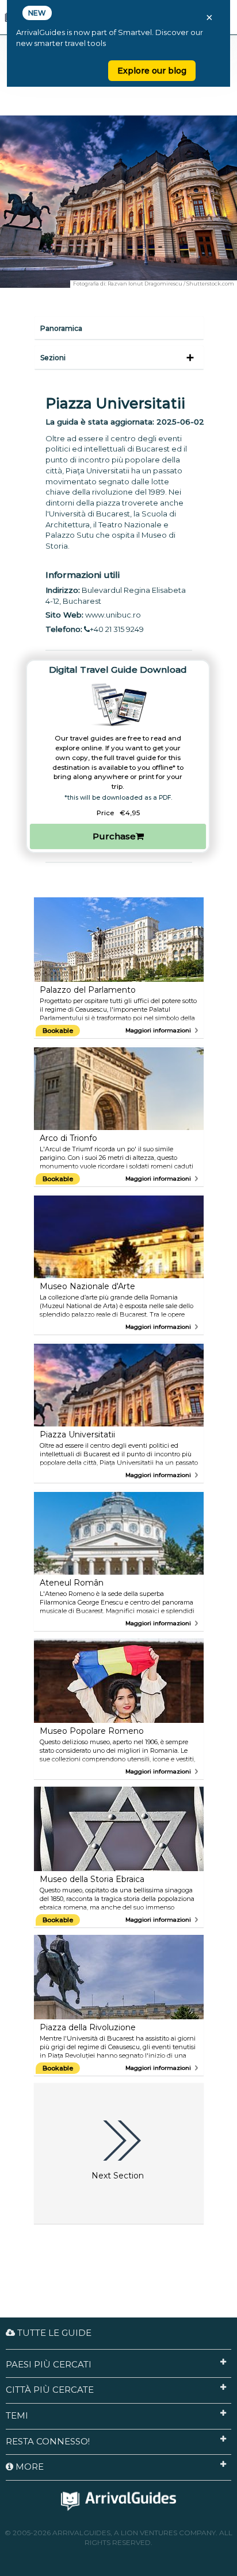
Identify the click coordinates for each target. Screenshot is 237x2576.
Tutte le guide (53, 2333)
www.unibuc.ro (113, 615)
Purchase (114, 836)
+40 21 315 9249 (117, 629)
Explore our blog (152, 71)
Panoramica (61, 328)
